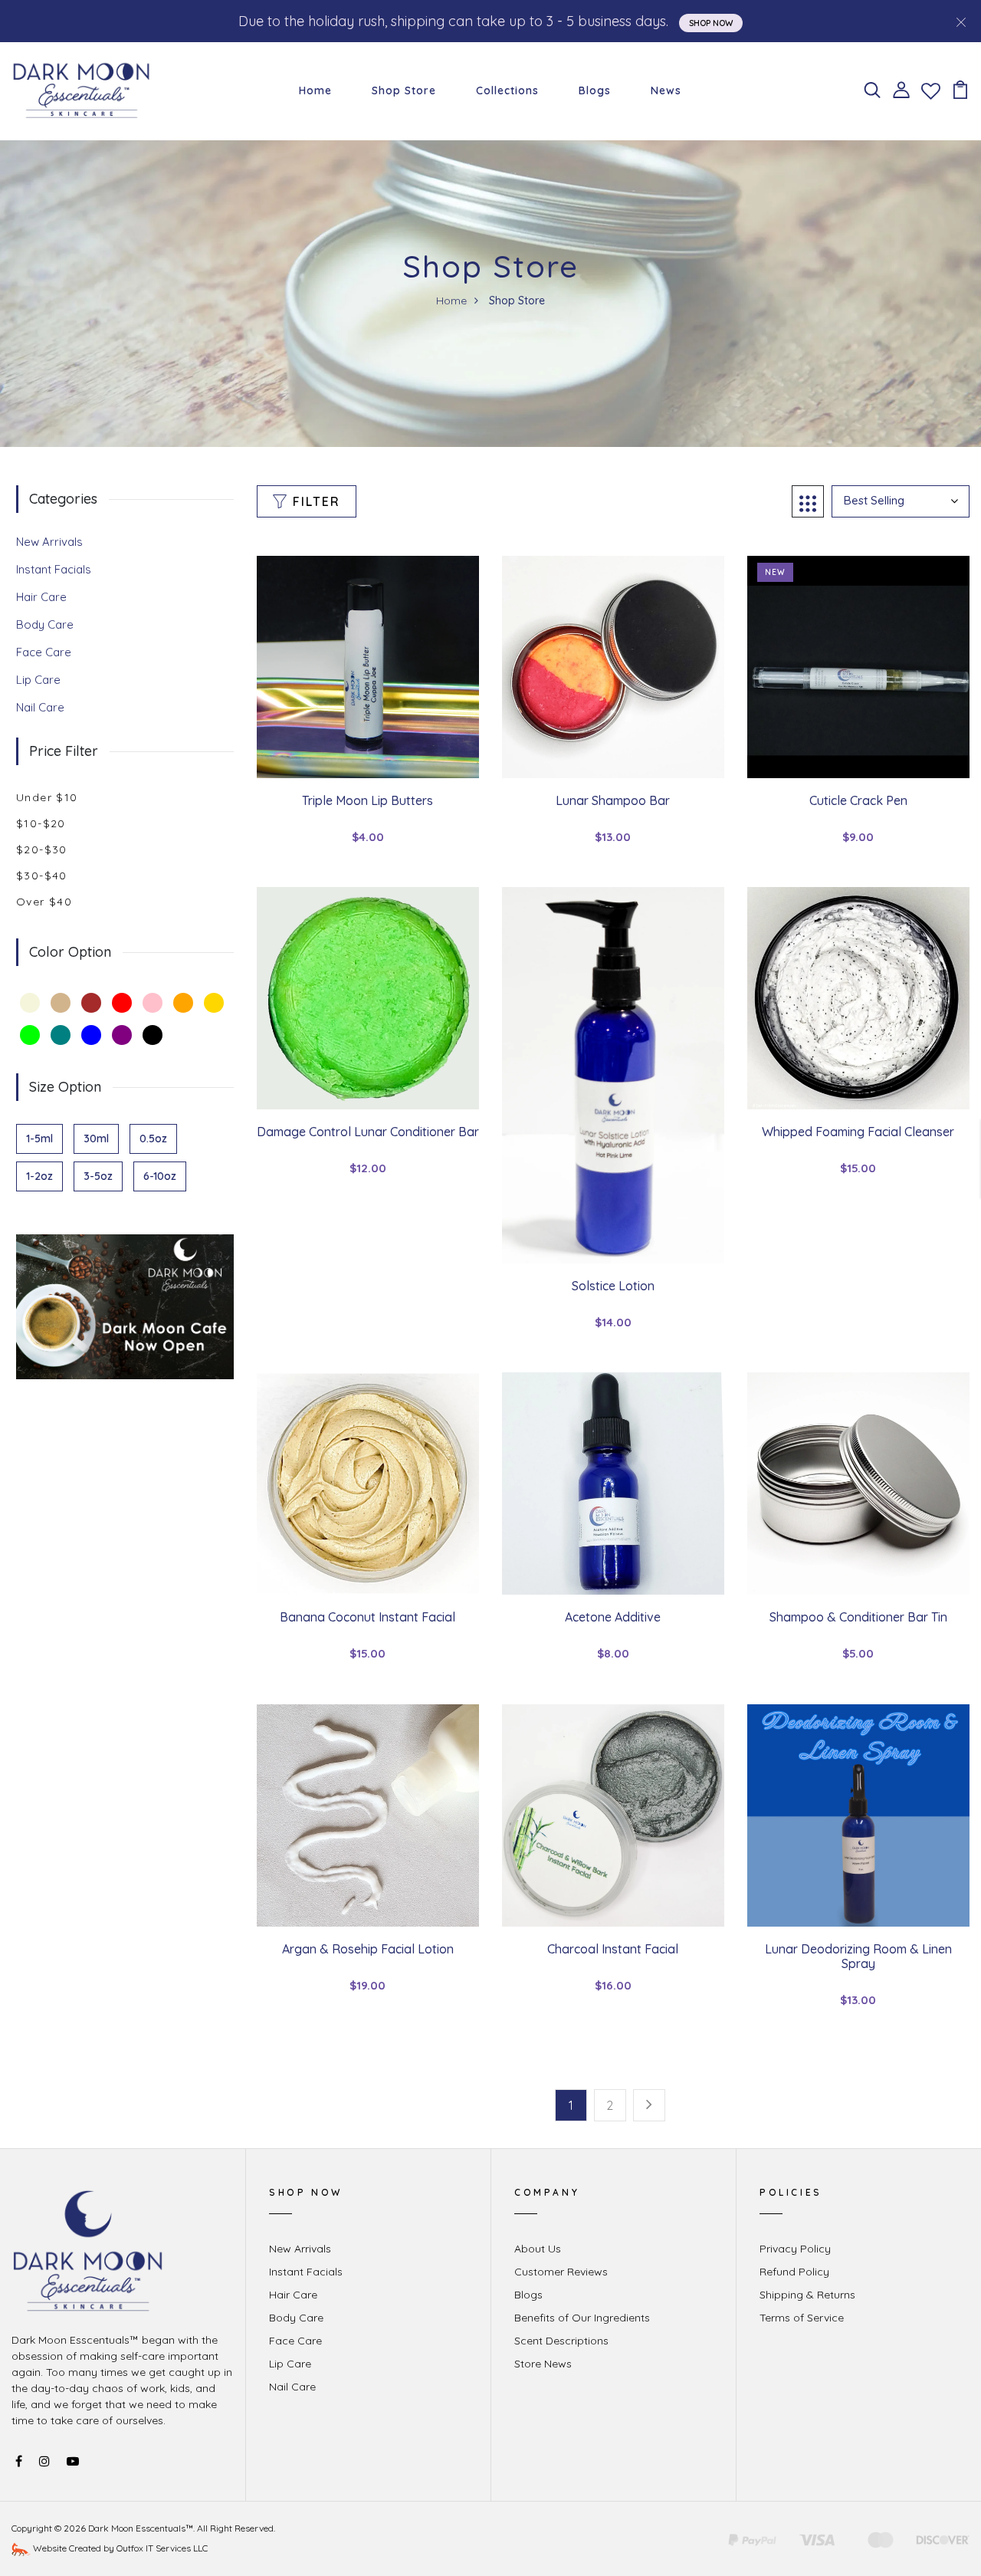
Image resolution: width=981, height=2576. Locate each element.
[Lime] (30, 1035)
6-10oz (160, 1176)
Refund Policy (794, 2272)
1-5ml (39, 1138)
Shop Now (711, 23)
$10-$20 (41, 823)
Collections (507, 90)
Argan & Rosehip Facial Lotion (368, 1949)
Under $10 (47, 797)
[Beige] (30, 1003)
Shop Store (404, 90)
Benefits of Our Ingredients (582, 2318)
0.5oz (153, 1138)
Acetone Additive (613, 1617)
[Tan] (61, 1003)
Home (315, 90)
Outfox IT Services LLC (162, 2548)
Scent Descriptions (561, 2341)
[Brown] (91, 1003)
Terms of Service (802, 2318)
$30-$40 (42, 876)
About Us (538, 2249)
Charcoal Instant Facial (613, 1949)
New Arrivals (49, 542)
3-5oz (98, 1176)
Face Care (44, 652)
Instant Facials (54, 569)
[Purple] (122, 1035)
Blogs (595, 90)
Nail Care (40, 707)
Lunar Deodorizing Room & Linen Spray (858, 1956)
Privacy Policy (795, 2249)
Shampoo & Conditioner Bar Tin (858, 1617)
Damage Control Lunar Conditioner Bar (368, 1132)
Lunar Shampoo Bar (613, 800)
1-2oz (39, 1176)
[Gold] (214, 1003)
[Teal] (61, 1035)
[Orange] (183, 1003)
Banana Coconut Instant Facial (367, 1617)
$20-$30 (42, 849)
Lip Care (38, 680)
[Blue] (91, 1035)
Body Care (45, 624)
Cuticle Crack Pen (858, 800)
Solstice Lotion (613, 1286)
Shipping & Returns (807, 2295)
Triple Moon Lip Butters (367, 800)
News (666, 90)
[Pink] (153, 1003)
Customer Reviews (561, 2272)
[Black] (153, 1035)
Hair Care (41, 597)
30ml (96, 1138)
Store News (543, 2364)
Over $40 (44, 902)
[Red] (122, 1003)
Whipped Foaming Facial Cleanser (858, 1132)
